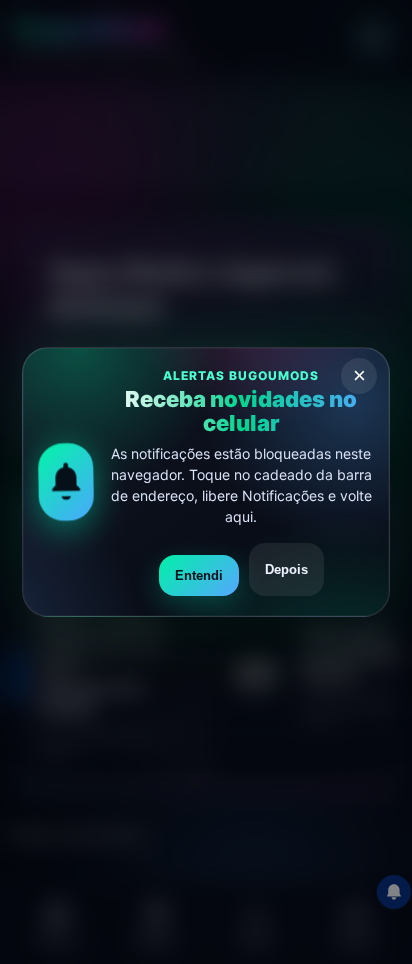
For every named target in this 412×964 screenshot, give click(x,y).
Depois (286, 569)
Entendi (199, 575)
